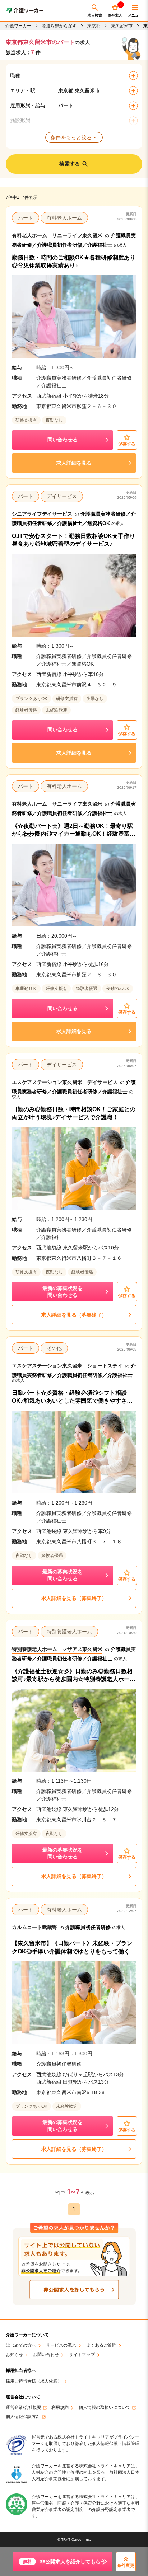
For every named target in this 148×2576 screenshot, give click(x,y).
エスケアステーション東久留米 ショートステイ (67, 1366)
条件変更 (126, 2566)
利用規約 (60, 2408)
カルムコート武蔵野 (34, 1927)
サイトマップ (82, 2355)
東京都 (94, 26)
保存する (127, 444)
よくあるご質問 (101, 2345)
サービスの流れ (61, 2345)
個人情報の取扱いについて (105, 2408)
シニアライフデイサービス (42, 514)
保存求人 (115, 10)
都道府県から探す (59, 26)
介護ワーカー (18, 26)
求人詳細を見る (74, 463)
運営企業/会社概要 (24, 2408)
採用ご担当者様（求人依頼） (34, 2381)
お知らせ (14, 2355)
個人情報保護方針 (23, 2417)
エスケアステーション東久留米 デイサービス (65, 1082)
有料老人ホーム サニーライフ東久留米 (57, 235)
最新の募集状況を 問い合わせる (63, 1292)
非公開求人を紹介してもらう (64, 2562)
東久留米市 (122, 26)
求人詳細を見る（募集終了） (74, 1315)
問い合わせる (63, 440)
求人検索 (95, 15)
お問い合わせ (46, 2355)
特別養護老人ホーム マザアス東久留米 (57, 1649)
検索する (70, 164)
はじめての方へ (21, 2345)
